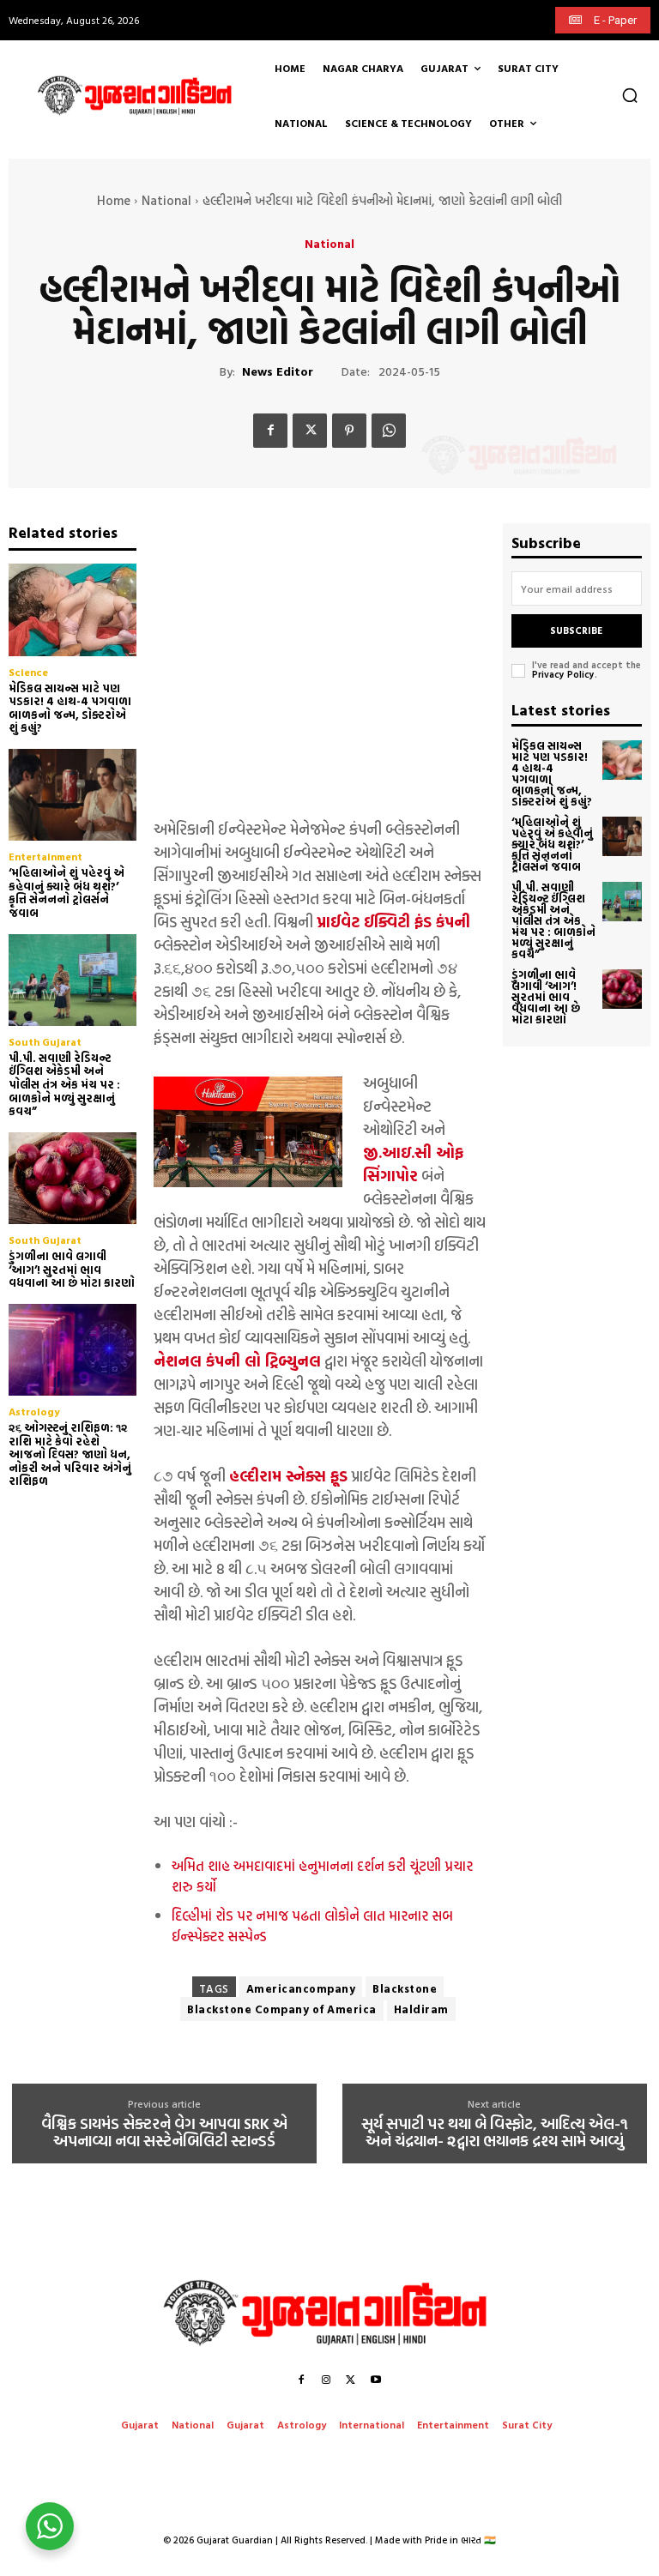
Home (114, 200)
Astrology (34, 1411)
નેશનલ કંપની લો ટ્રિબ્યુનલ (237, 1361)
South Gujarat (45, 1041)
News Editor (278, 372)
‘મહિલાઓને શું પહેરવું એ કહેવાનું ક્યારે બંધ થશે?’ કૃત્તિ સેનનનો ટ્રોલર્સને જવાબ (67, 893)
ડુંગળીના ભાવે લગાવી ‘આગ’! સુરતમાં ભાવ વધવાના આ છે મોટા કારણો (72, 1269)
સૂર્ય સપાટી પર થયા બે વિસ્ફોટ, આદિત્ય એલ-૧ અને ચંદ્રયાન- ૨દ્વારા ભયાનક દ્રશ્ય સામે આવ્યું (495, 2133)
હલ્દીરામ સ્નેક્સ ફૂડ (288, 1476)
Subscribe (576, 630)
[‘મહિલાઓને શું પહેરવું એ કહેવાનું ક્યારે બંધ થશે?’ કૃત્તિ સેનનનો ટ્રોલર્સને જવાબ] (73, 795)
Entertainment (45, 856)
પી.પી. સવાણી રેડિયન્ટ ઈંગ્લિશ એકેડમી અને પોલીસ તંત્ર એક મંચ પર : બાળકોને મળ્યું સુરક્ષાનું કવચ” (64, 1084)
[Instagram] (326, 2380)
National (166, 200)
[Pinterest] (349, 431)
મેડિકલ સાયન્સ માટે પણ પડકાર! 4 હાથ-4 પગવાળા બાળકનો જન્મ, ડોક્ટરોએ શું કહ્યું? (70, 708)
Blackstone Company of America (282, 2009)
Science (28, 672)
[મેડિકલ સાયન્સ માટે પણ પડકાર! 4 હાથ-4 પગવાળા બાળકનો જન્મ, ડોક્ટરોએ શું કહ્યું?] (73, 609)
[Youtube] (376, 2380)
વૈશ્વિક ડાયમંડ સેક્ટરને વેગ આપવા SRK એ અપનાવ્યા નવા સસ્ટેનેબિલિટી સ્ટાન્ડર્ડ (164, 2133)
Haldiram (421, 2009)
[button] (630, 95)
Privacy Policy (563, 674)
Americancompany (301, 1988)
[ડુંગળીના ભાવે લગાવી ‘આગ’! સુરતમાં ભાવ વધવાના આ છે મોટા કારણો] (73, 1178)
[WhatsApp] (389, 431)
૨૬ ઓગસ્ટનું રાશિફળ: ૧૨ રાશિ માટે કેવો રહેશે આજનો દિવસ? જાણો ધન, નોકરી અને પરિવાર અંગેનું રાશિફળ (70, 1454)
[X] (310, 431)
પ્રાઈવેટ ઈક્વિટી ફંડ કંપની (393, 922)
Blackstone (405, 1988)
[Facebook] (270, 431)
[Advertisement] (320, 662)
